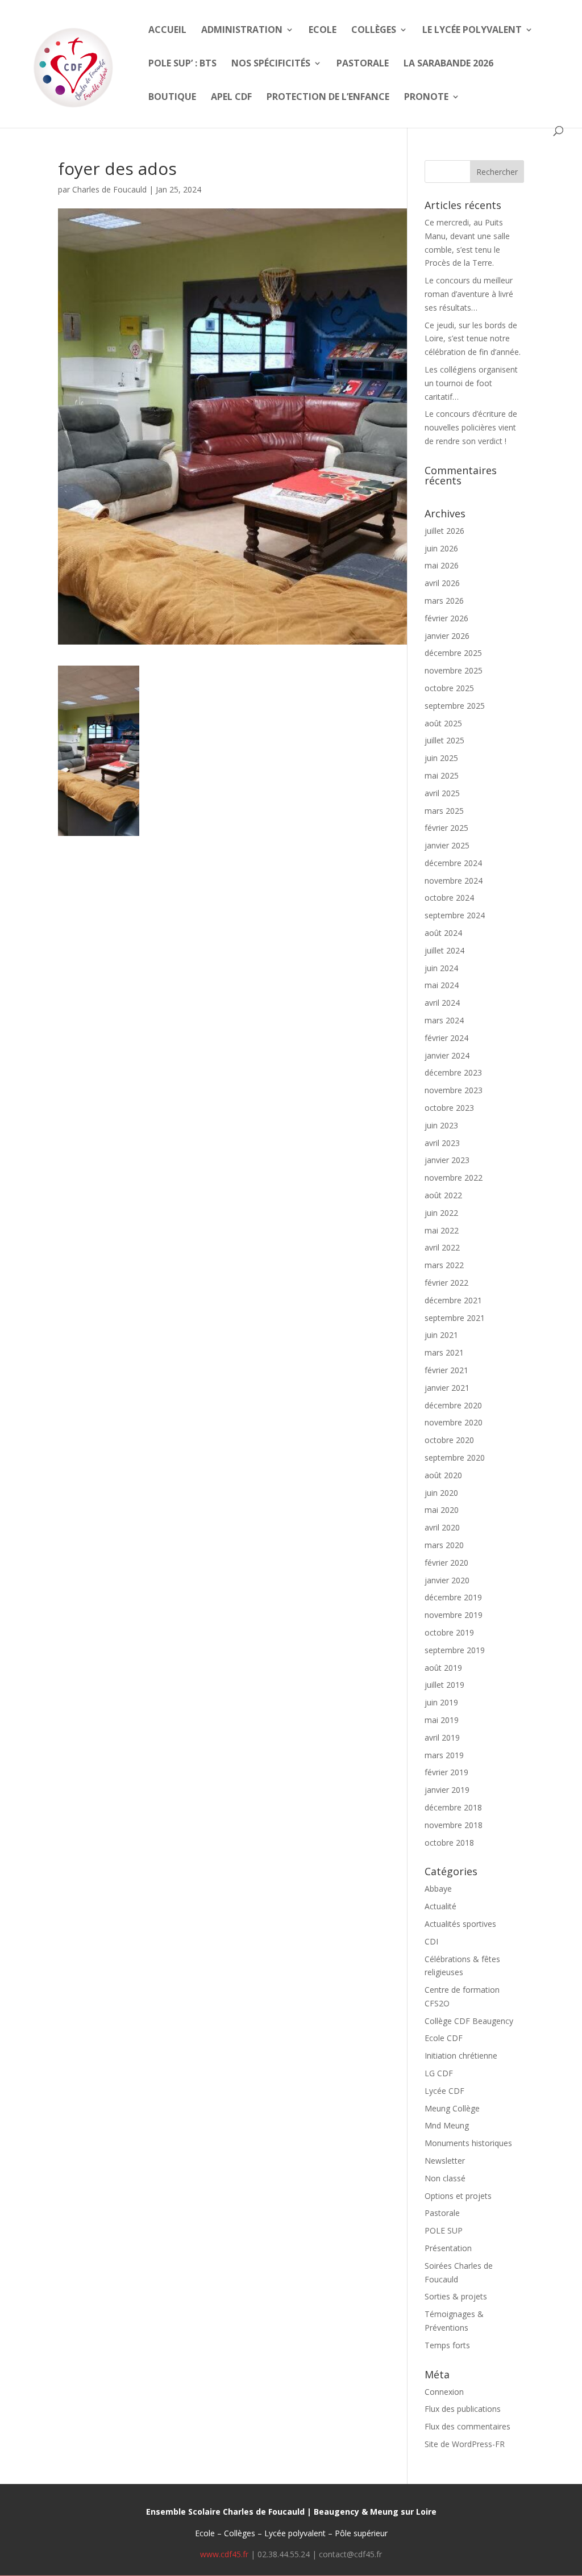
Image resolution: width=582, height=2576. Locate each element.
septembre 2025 (455, 706)
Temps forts (447, 2345)
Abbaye (438, 1889)
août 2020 (443, 1475)
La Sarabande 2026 (448, 64)
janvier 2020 (447, 1580)
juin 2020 (441, 1493)
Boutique (172, 98)
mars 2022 (444, 1265)
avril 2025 (442, 793)
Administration (242, 31)
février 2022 (446, 1283)
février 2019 (446, 1772)
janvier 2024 (447, 1055)
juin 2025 (441, 758)
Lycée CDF (444, 2091)
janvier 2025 (447, 845)
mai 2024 (442, 985)
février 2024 (446, 1038)
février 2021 (446, 1370)
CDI (431, 1941)
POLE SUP (444, 2230)
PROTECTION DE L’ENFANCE (328, 98)
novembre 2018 (454, 1825)
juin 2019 (441, 1702)
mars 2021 (444, 1352)
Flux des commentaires (467, 2426)
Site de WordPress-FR (465, 2444)
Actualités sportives (460, 1924)
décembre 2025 (453, 653)
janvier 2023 (447, 1160)
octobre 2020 (449, 1440)
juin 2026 (441, 548)
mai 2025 (442, 775)
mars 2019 (444, 1755)
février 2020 (446, 1563)
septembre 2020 (455, 1458)
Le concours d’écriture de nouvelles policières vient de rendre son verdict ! (471, 427)
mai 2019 (442, 1720)
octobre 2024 (449, 898)
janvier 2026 (447, 636)
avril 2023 (442, 1143)
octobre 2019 (449, 1632)
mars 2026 (444, 601)
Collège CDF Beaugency (469, 2021)
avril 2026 (442, 583)
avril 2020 (442, 1527)
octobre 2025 (449, 688)
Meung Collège (452, 2108)
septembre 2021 (455, 1318)
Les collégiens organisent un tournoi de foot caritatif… (471, 383)
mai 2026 (442, 565)
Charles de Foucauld (109, 189)
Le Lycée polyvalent (472, 31)
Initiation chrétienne (461, 2056)
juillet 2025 (444, 740)
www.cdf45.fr (224, 2554)
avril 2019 (442, 1737)
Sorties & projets (456, 2296)
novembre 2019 (454, 1615)
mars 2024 (444, 1020)
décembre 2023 (453, 1072)
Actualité (440, 1906)
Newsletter (445, 2161)
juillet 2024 (444, 950)
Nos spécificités (271, 64)
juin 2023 (441, 1125)
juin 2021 (441, 1335)
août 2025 (443, 723)
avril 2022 (442, 1247)
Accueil (167, 31)
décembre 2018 (453, 1807)
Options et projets (458, 2196)
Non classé (445, 2178)
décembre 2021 (453, 1300)
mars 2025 (444, 811)
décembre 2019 (453, 1597)
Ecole (323, 31)
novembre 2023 (454, 1090)
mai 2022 (442, 1230)
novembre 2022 (454, 1178)
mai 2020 (442, 1510)
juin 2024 (441, 968)
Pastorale (363, 64)
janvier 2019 (447, 1790)
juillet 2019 (444, 1685)
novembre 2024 (454, 881)
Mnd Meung (447, 2125)
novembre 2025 (454, 670)
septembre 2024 (455, 915)
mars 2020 (444, 1545)
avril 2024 (442, 1003)
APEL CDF (231, 98)
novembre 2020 (454, 1422)
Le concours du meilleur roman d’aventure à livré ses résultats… (469, 294)
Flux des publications (463, 2409)
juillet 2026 (444, 531)
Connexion (444, 2392)
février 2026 (446, 618)
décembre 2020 (453, 1405)
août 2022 (443, 1195)
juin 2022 (441, 1213)
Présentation (448, 2248)
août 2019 (443, 1668)
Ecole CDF (444, 2038)
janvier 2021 (447, 1388)
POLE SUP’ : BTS (182, 64)
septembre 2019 (455, 1650)
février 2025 (446, 828)
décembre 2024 (453, 863)
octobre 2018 (449, 1843)
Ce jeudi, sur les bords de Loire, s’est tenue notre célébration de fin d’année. (473, 339)
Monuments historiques (468, 2143)
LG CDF (439, 2073)
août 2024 (443, 933)
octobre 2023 (449, 1108)
